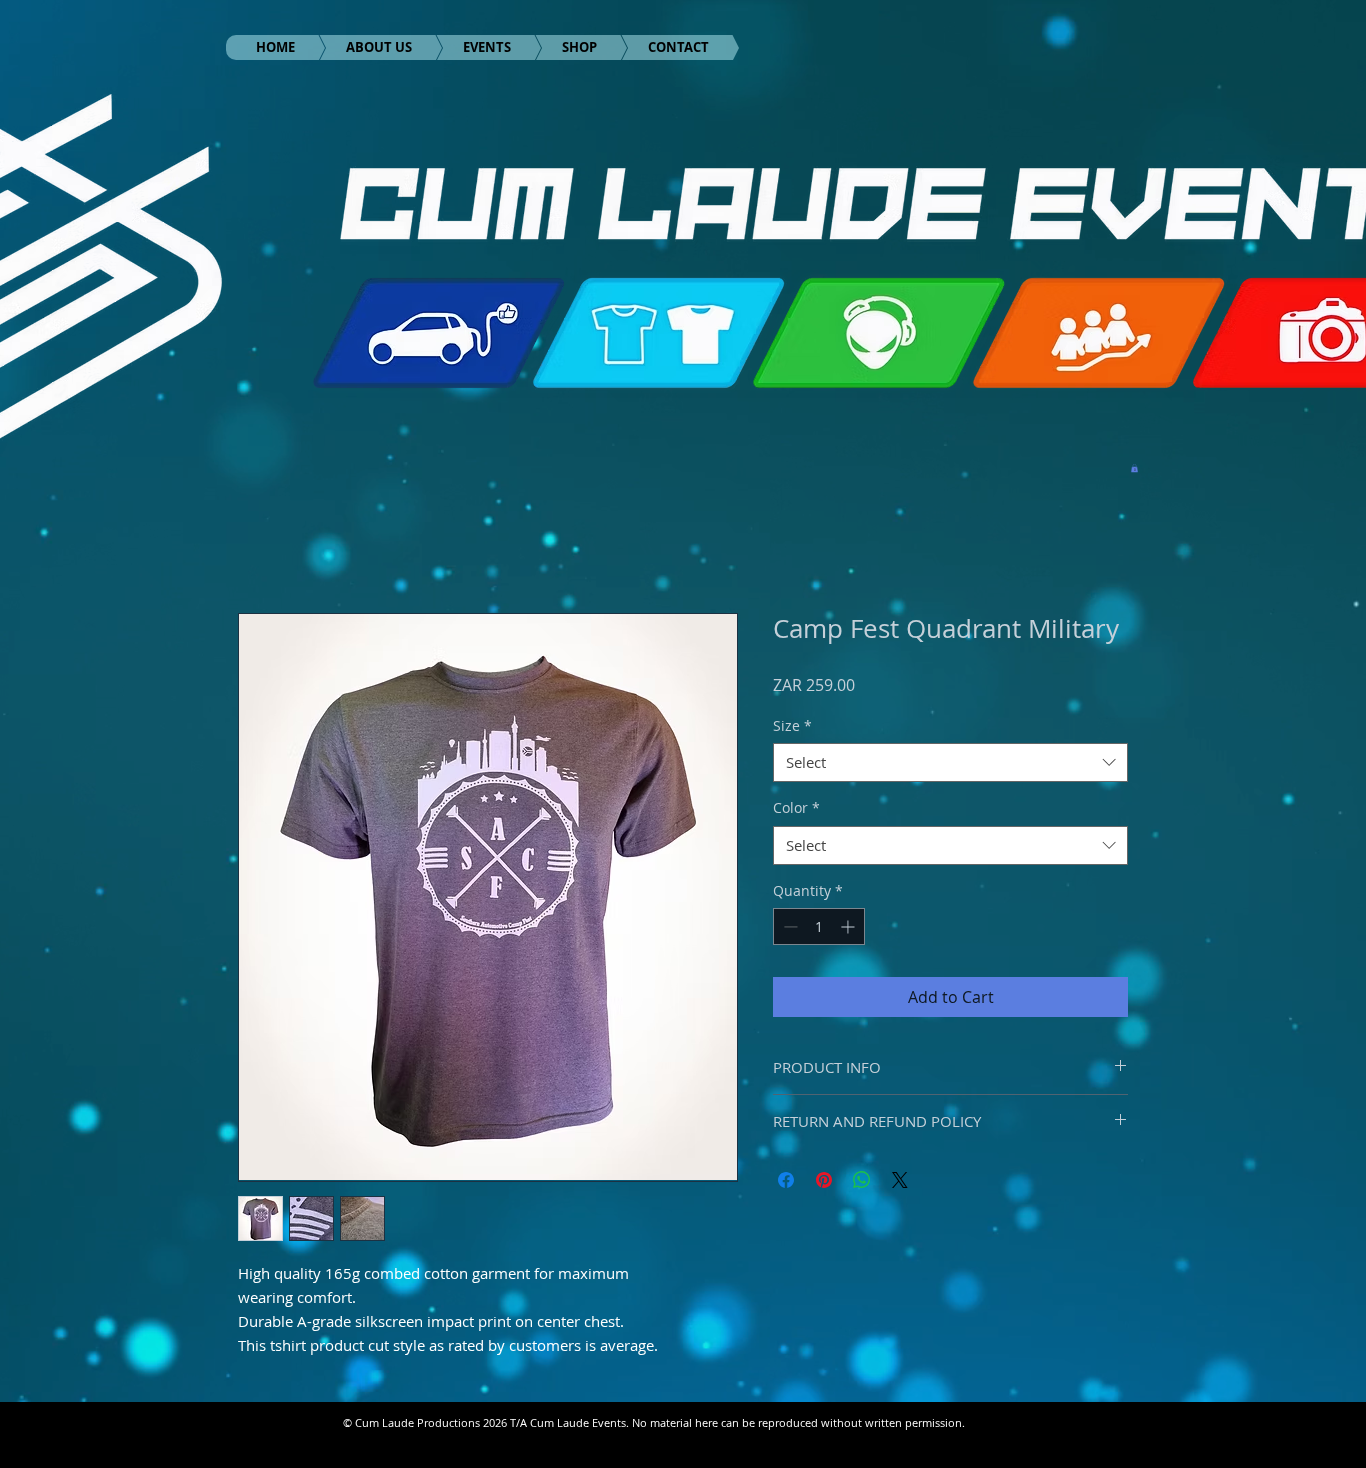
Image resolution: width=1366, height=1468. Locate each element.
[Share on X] (900, 1180)
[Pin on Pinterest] (824, 1180)
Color (796, 807)
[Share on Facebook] (786, 1180)
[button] (1134, 468)
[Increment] (849, 926)
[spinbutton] (819, 926)
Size (792, 725)
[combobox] (950, 762)
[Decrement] (788, 926)
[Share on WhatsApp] (862, 1180)
